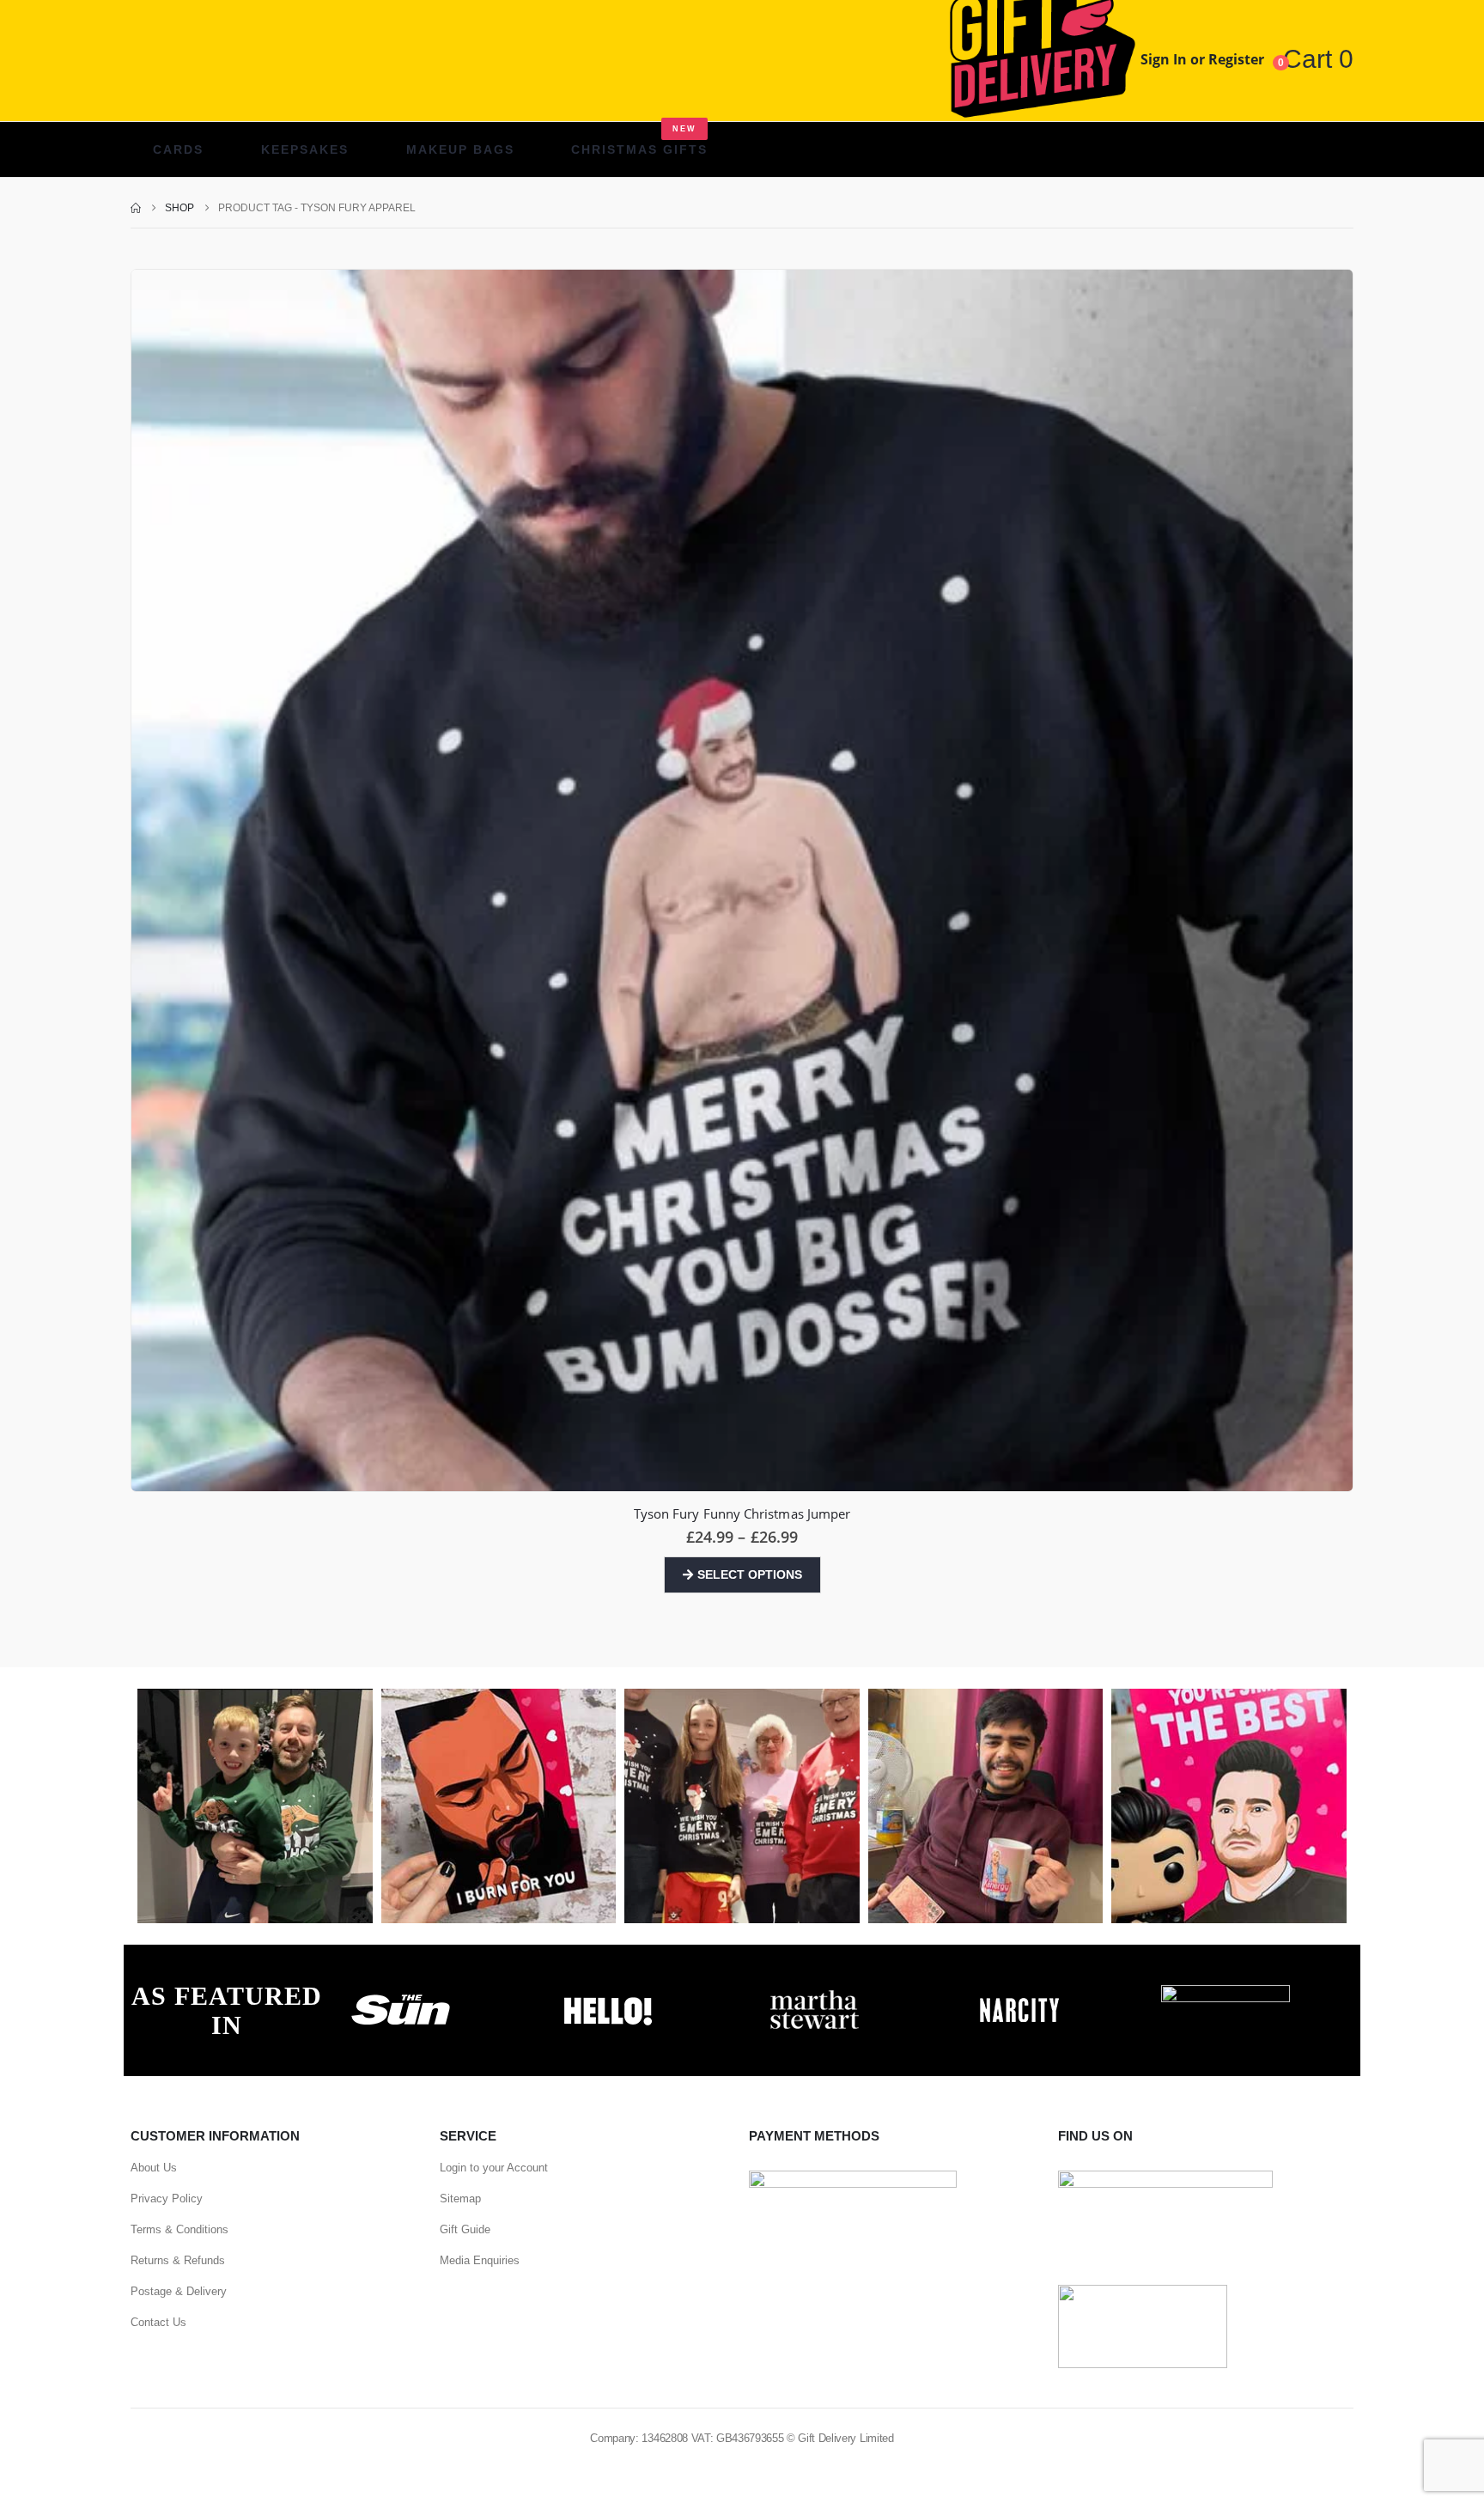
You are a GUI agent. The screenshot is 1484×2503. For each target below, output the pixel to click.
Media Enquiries (480, 2260)
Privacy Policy (167, 2198)
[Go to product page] (742, 880)
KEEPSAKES (305, 149)
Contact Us (158, 2322)
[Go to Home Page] (136, 208)
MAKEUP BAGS (460, 149)
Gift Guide (465, 2229)
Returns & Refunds (178, 2260)
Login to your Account (494, 2168)
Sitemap (460, 2198)
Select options (750, 1574)
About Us (154, 2168)
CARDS (178, 149)
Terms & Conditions (179, 2229)
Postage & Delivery (179, 2291)
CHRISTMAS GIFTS (639, 140)
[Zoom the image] (401, 1994)
